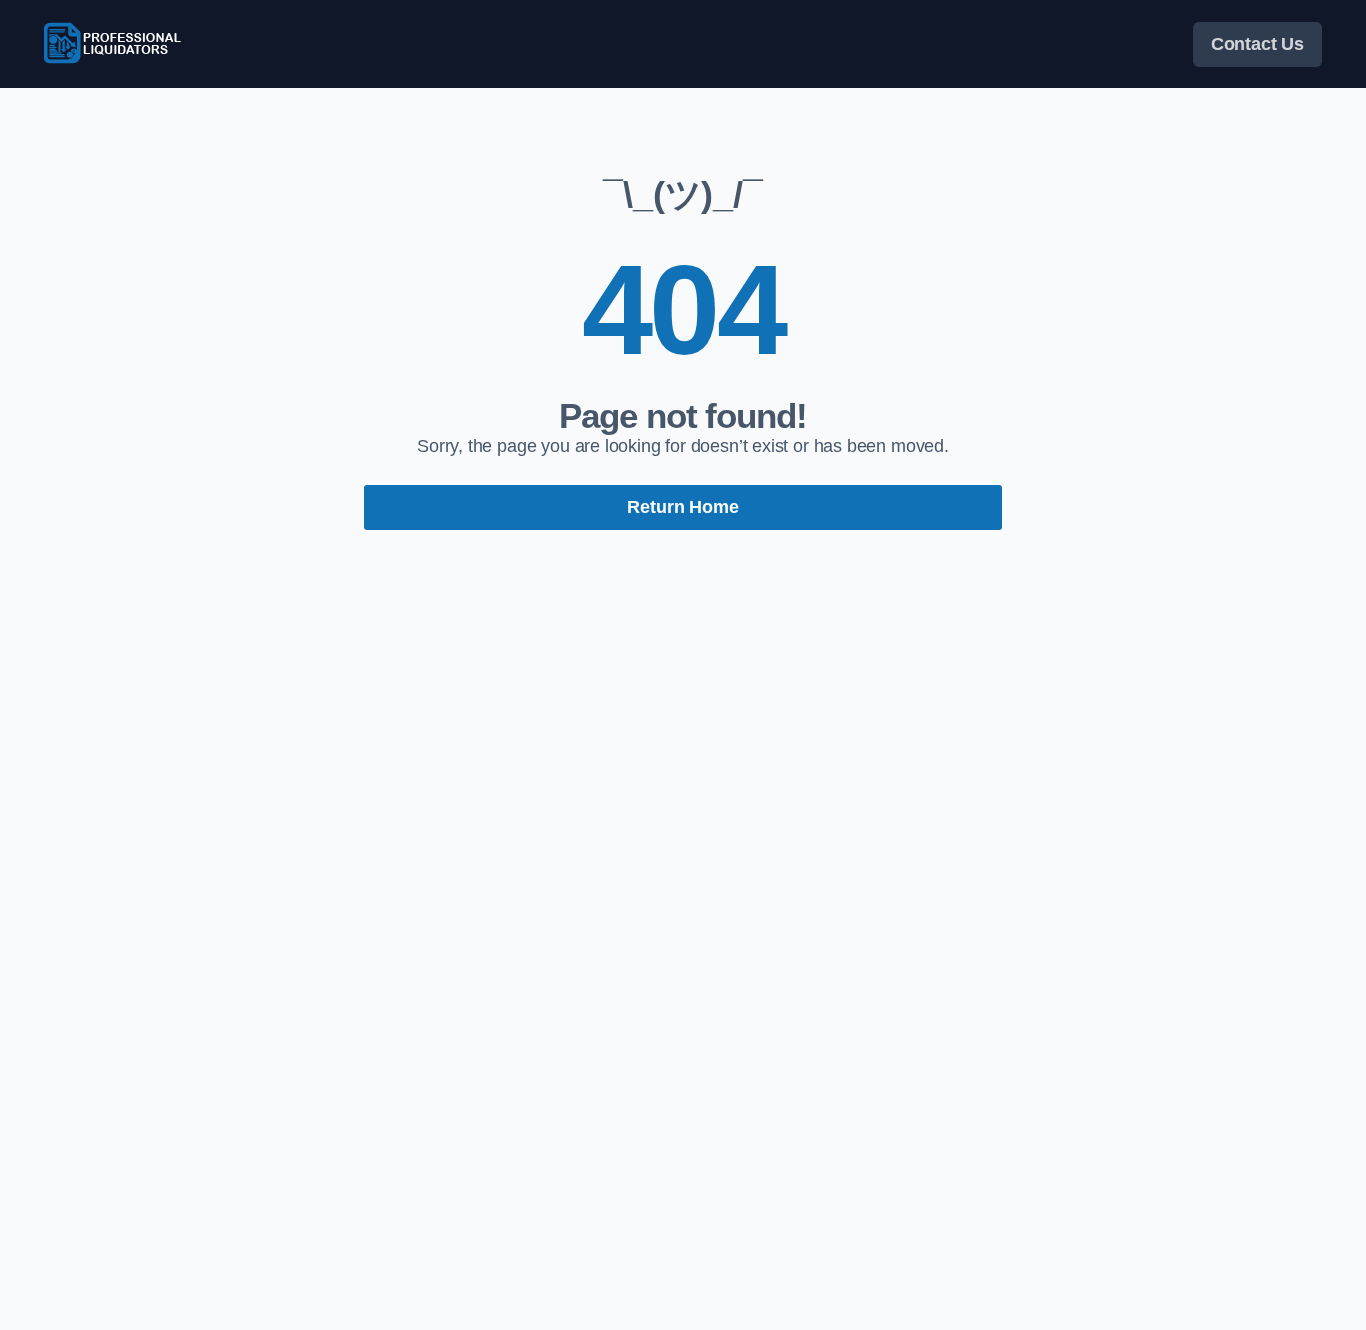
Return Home (682, 507)
